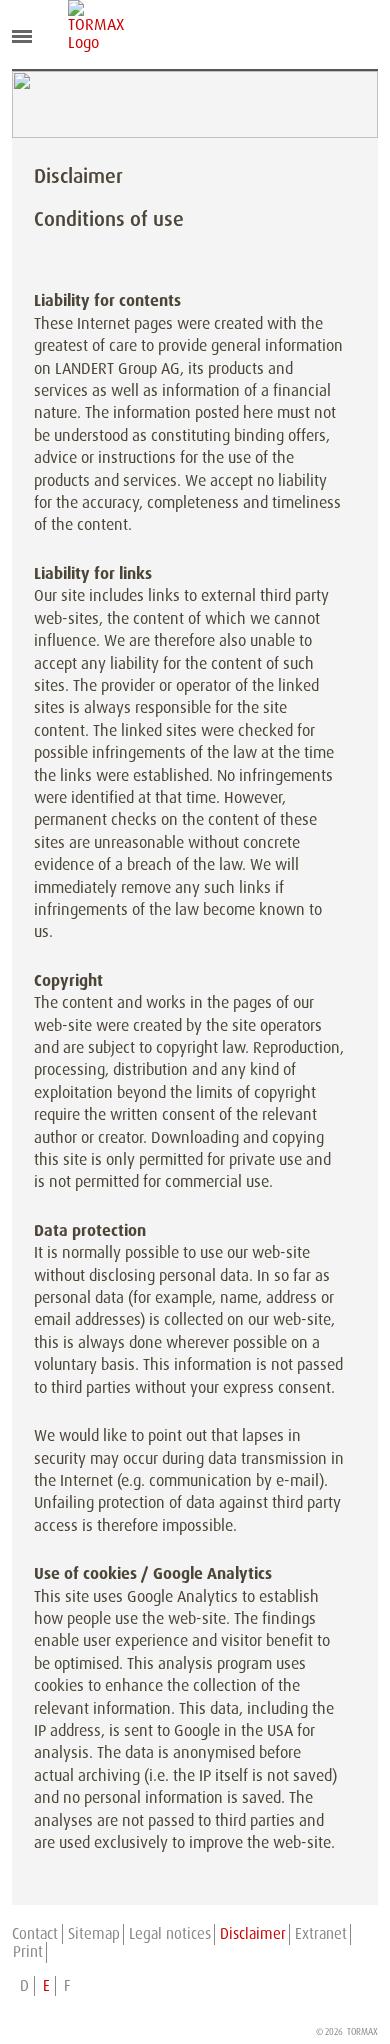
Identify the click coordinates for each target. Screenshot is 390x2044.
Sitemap (94, 1934)
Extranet (321, 1934)
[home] (83, 26)
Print (28, 1952)
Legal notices (170, 1934)
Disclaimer (253, 1934)
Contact (35, 1934)
